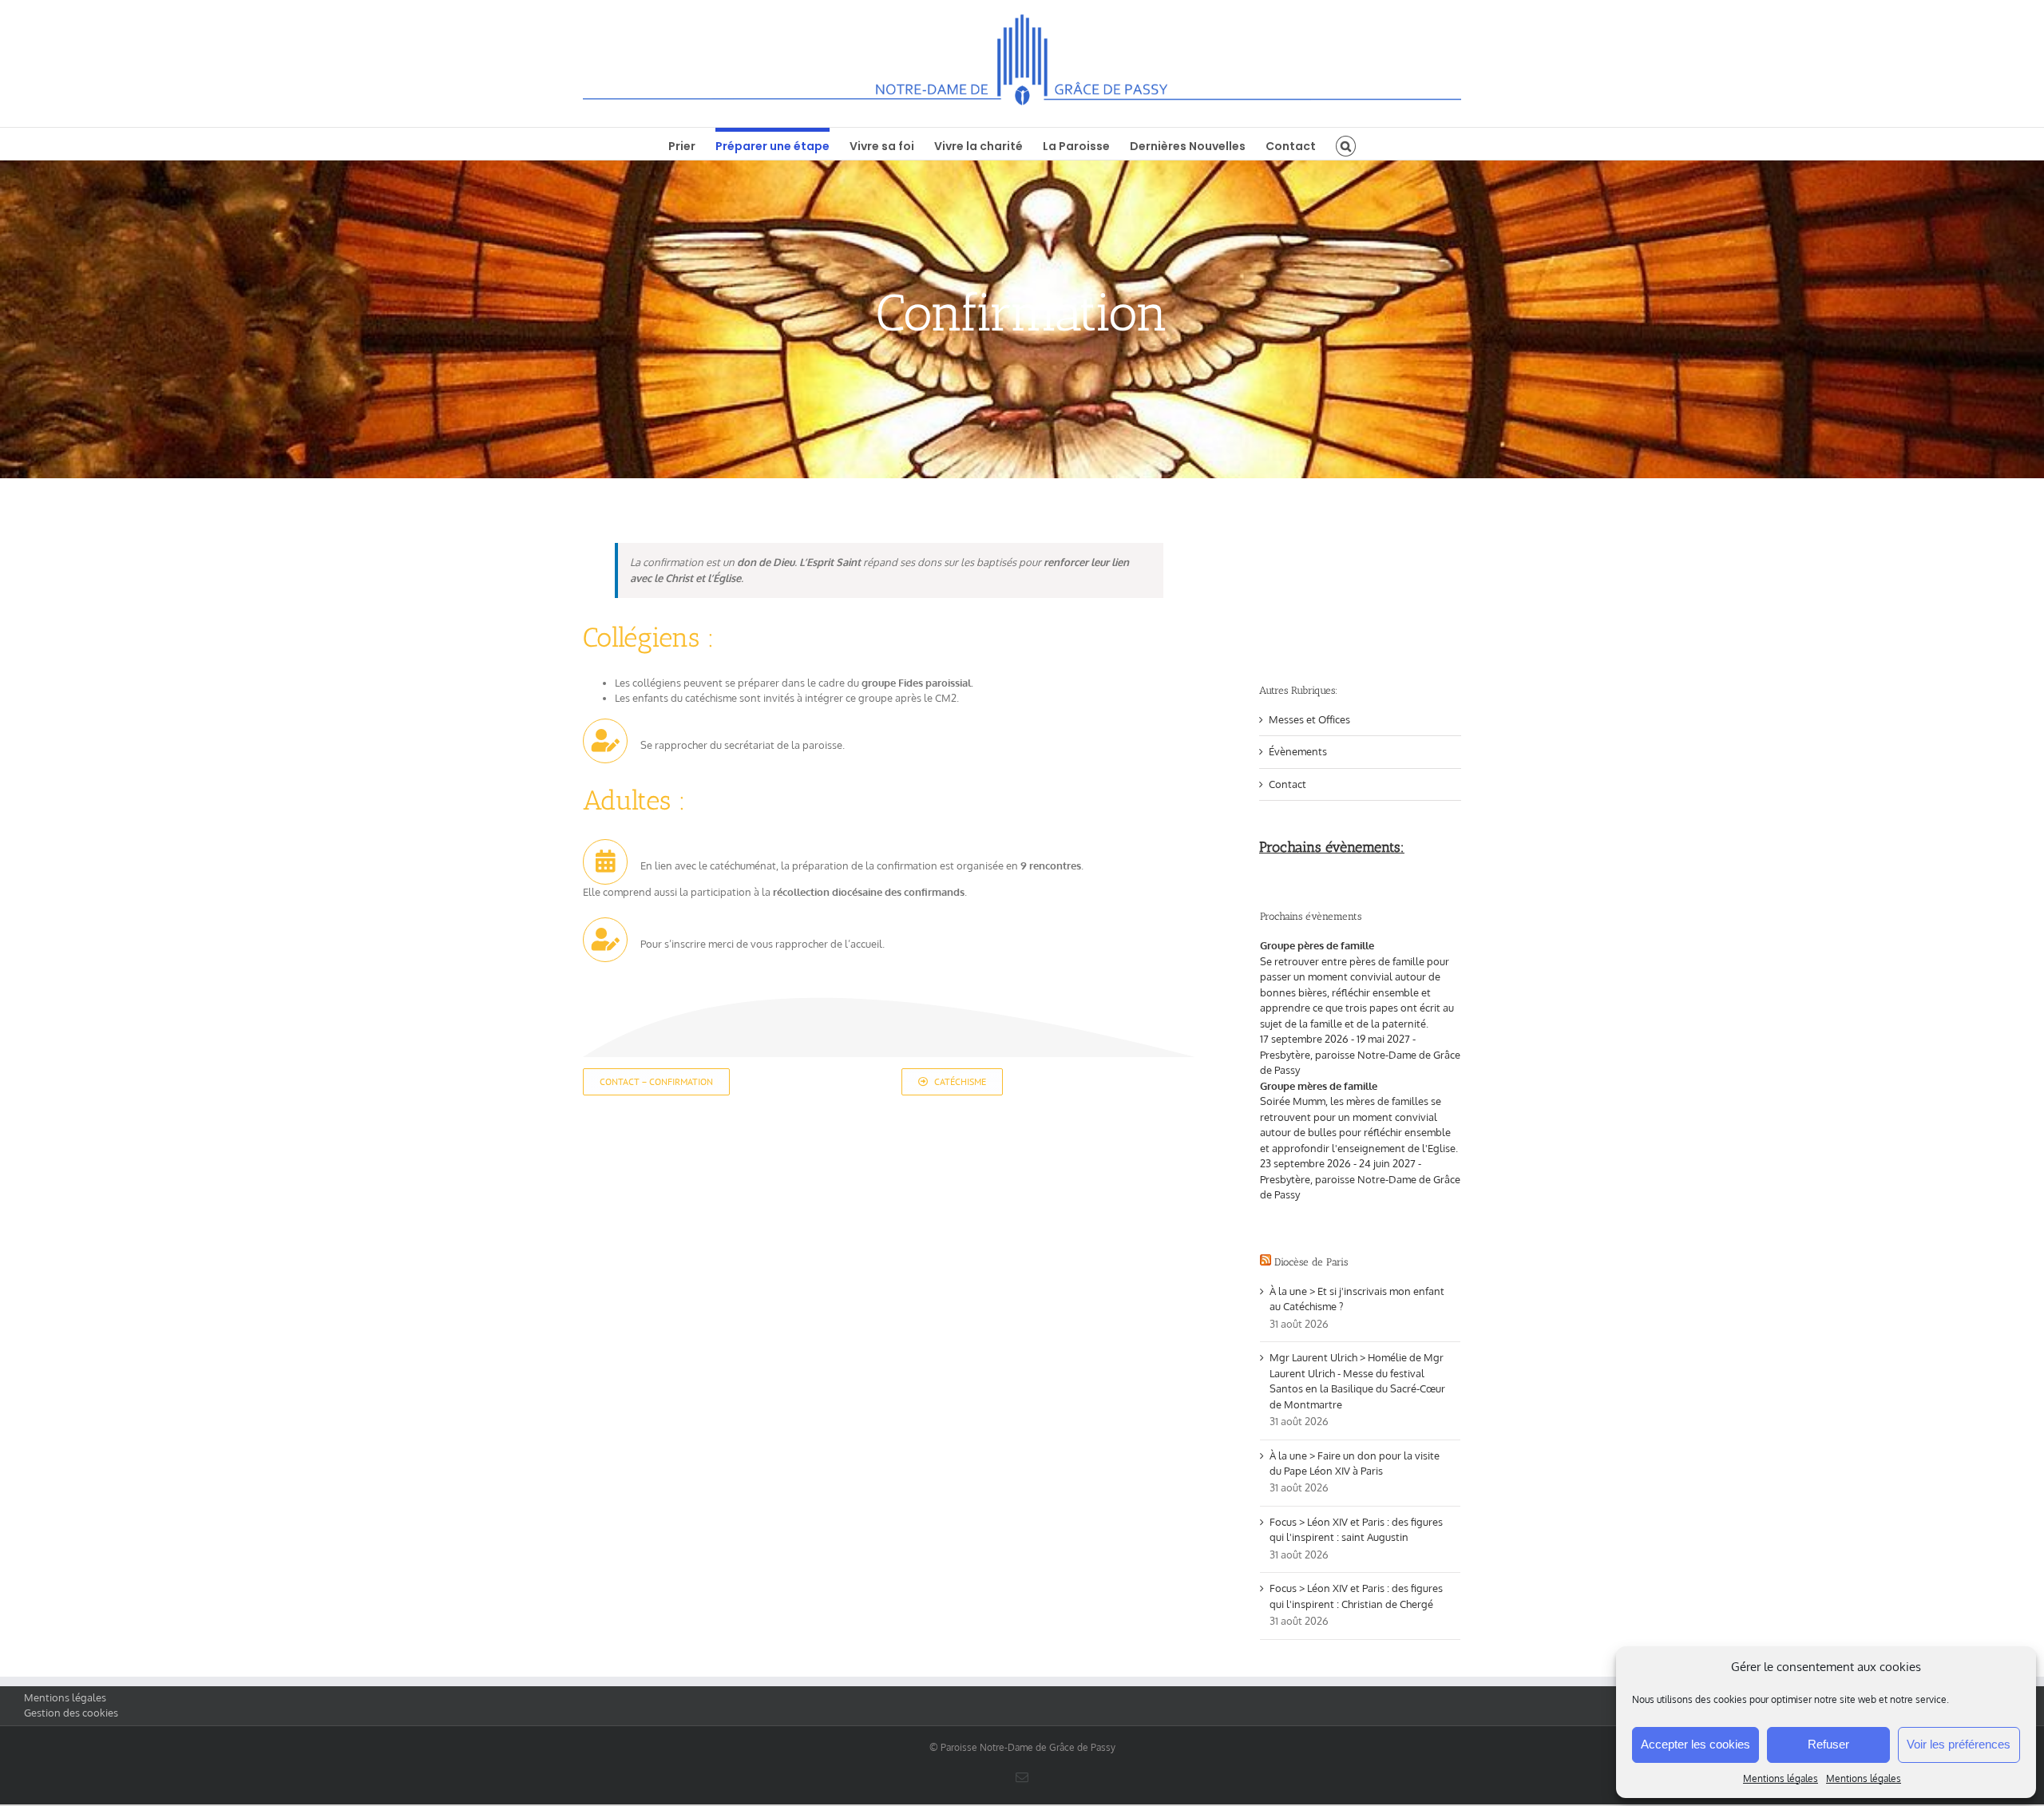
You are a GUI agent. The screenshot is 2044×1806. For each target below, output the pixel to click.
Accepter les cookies (1695, 1744)
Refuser (1828, 1744)
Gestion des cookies (71, 1713)
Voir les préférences (1959, 1744)
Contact (1287, 784)
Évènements (1298, 751)
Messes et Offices (1309, 719)
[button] (1346, 144)
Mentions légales (1781, 1778)
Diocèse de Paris (1311, 1262)
